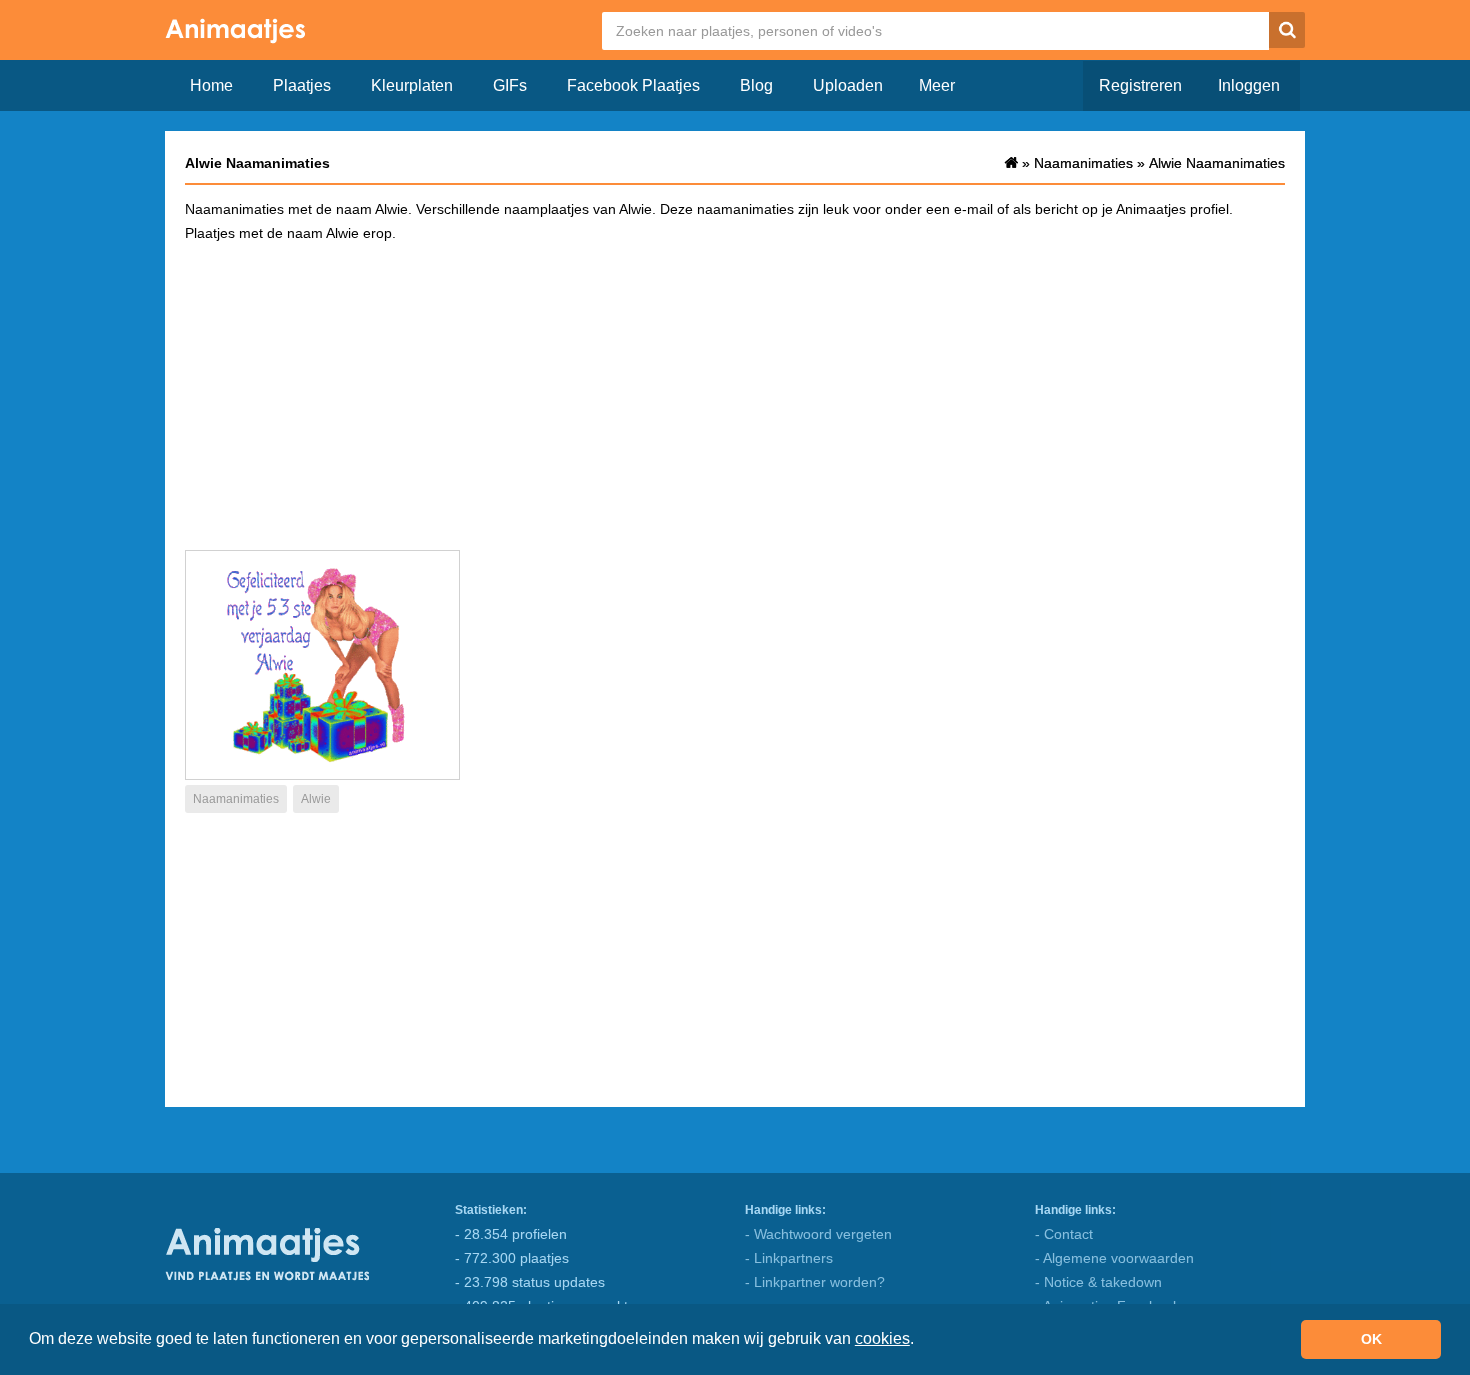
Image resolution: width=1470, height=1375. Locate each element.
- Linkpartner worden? (815, 1282)
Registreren (1140, 85)
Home (211, 85)
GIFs (510, 85)
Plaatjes (302, 85)
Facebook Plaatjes (633, 85)
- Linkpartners (789, 1258)
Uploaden (848, 85)
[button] (921, 1341)
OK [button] (1371, 1339)
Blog (756, 85)
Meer (937, 85)
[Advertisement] (735, 395)
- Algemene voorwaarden (1114, 1258)
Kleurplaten (412, 85)
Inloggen (1249, 85)
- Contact (1064, 1234)
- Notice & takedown (1098, 1282)
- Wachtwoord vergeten (818, 1234)
